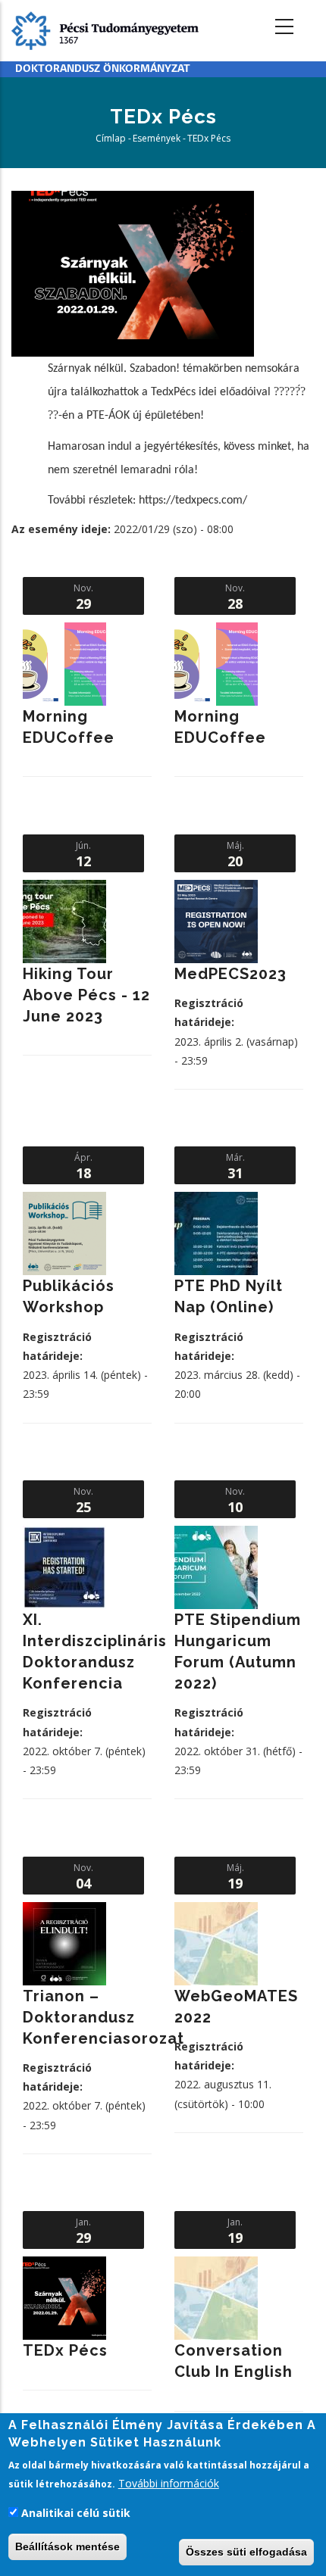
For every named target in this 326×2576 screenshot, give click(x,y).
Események (157, 138)
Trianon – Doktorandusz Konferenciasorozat (103, 2017)
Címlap (111, 138)
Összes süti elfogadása (246, 2552)
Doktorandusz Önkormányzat (103, 69)
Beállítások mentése (67, 2546)
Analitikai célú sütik (76, 2513)
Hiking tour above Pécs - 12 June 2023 (86, 995)
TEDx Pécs (65, 2350)
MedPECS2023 (230, 974)
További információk (169, 2483)
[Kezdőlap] (105, 29)
